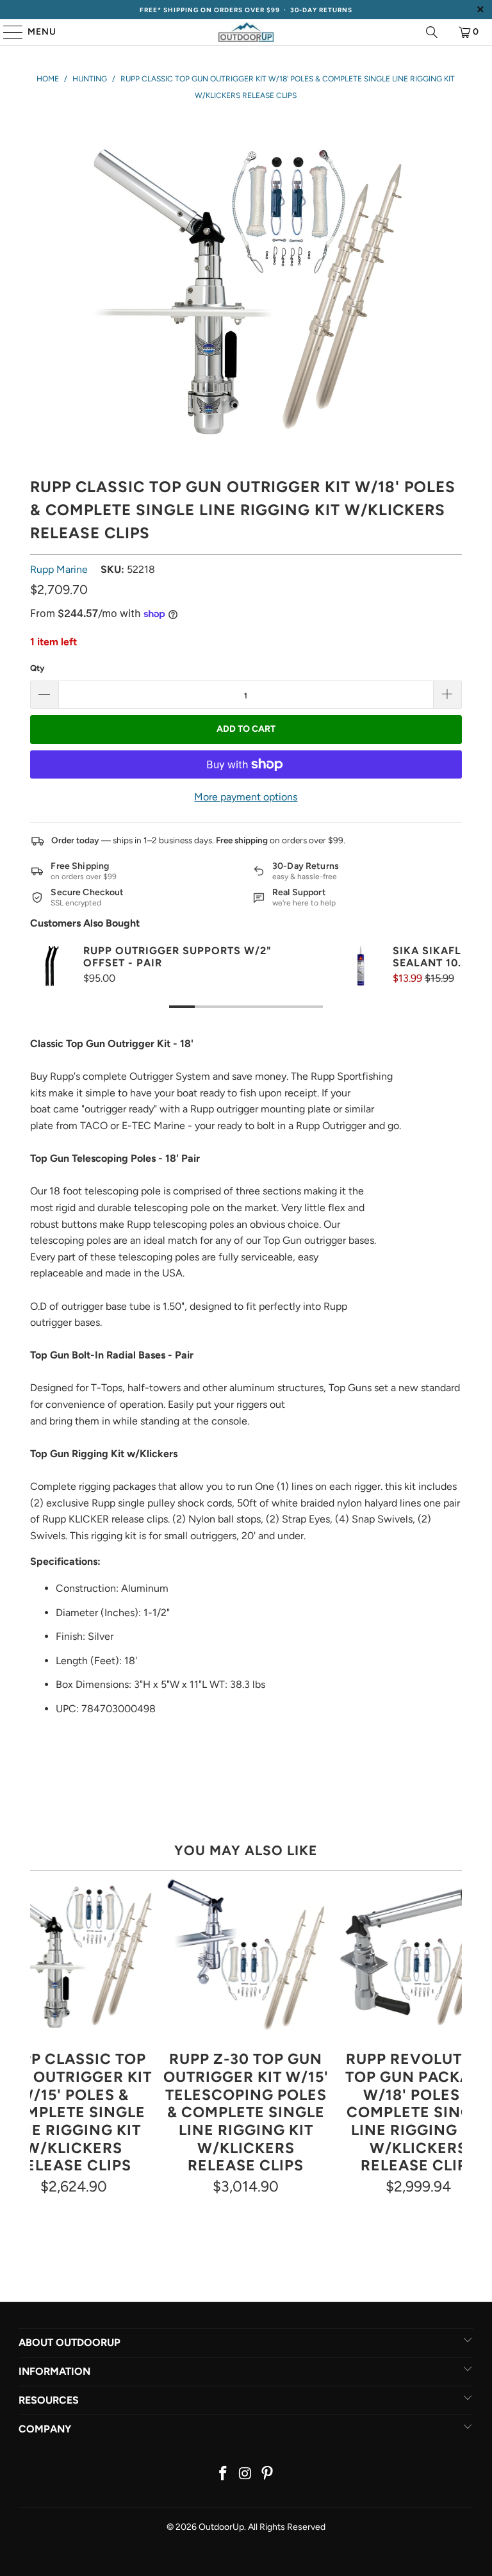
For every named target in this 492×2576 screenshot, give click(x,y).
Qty (37, 668)
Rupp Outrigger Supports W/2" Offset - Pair (177, 957)
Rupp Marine (59, 569)
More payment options (246, 797)
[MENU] (7, 32)
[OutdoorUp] (246, 32)
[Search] (432, 32)
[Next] (452, 2036)
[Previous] (40, 2036)
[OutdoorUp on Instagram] (245, 2474)
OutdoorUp (221, 2527)
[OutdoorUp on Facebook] (223, 2474)
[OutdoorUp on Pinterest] (268, 2474)
